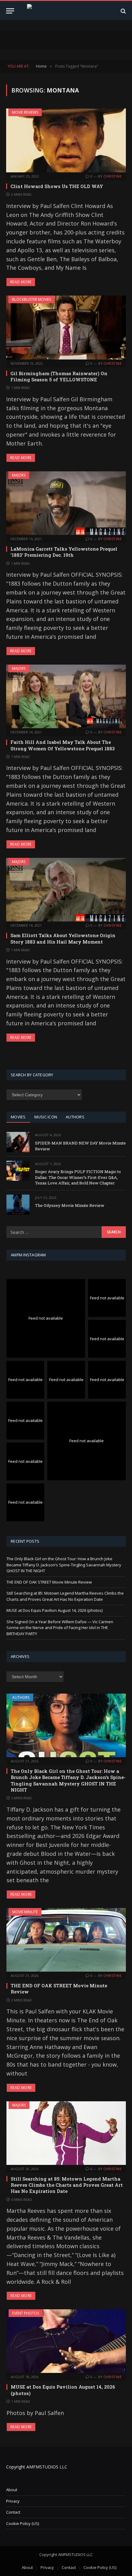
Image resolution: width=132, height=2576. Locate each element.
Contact (13, 2512)
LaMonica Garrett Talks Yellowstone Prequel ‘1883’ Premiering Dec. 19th (64, 552)
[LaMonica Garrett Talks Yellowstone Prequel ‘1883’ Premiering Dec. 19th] (66, 503)
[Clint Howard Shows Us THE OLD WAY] (66, 140)
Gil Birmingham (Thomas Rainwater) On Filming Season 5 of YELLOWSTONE (59, 376)
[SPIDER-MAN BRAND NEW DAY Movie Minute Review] (18, 1142)
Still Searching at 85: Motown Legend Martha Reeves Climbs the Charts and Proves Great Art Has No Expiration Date (65, 1596)
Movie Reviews (25, 112)
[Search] (123, 11)
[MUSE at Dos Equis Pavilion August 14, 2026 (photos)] (66, 2341)
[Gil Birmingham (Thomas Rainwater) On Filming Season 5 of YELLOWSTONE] (66, 327)
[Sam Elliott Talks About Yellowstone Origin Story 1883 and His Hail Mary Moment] (66, 890)
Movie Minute (25, 1912)
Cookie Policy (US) (23, 2523)
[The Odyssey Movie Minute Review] (18, 1205)
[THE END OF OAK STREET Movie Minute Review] (66, 1940)
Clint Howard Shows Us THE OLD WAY (57, 186)
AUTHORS (75, 1117)
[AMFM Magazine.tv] (66, 11)
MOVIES (18, 1117)
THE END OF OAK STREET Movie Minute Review (49, 1582)
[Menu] (10, 11)
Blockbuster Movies (31, 299)
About (12, 2490)
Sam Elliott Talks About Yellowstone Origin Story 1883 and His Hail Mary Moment (63, 938)
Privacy (13, 2501)
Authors (21, 1697)
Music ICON (46, 1117)
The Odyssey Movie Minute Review (70, 1205)
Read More (21, 282)
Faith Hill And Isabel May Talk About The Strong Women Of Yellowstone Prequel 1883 (63, 745)
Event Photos (26, 2313)
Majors (19, 475)
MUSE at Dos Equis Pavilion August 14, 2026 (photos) (54, 1610)
